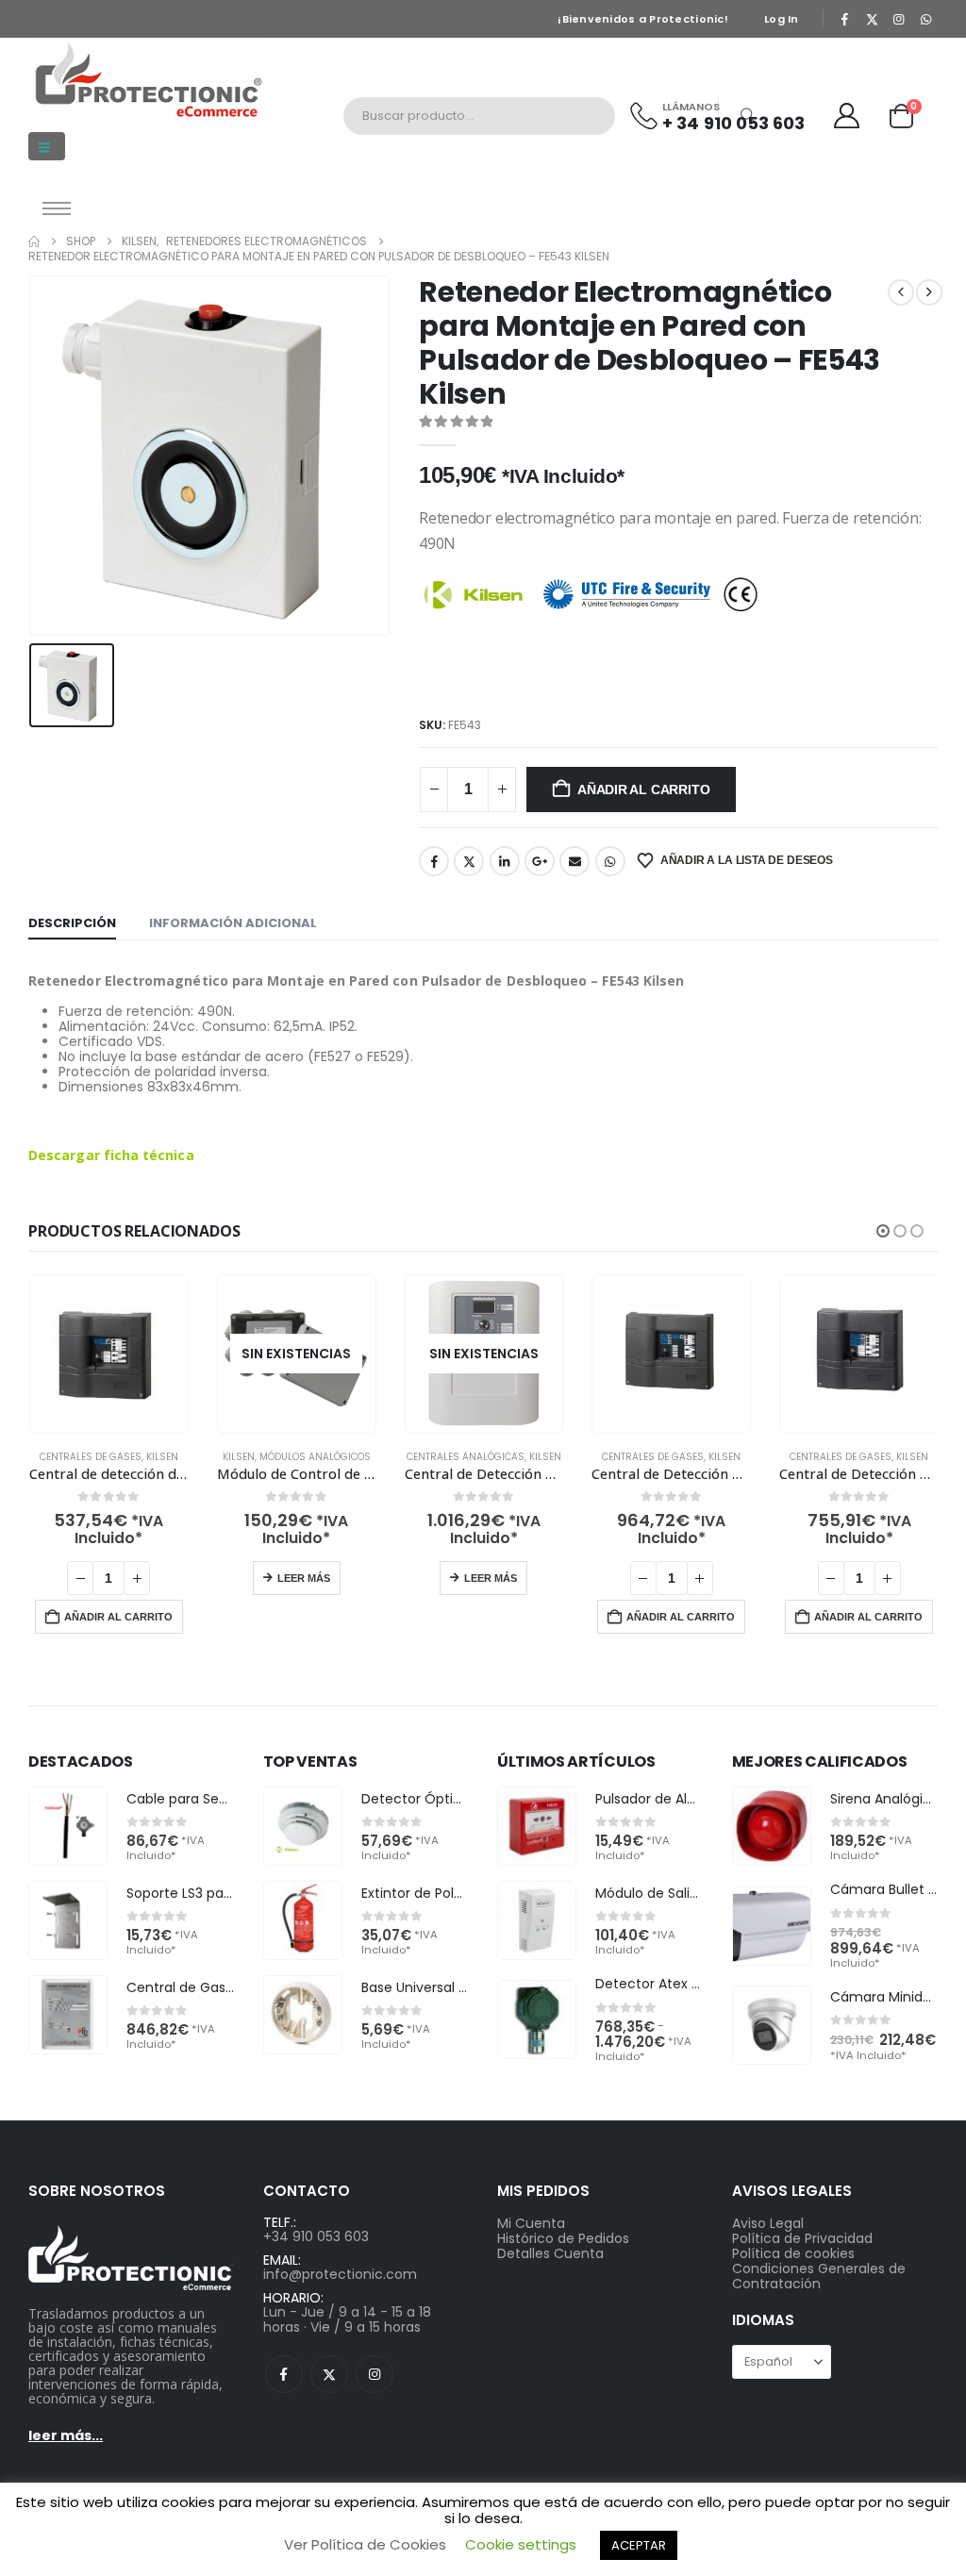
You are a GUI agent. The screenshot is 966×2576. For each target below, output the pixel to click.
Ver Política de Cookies (365, 2544)
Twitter (469, 861)
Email (575, 861)
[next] (929, 292)
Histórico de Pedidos (563, 2238)
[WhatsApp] (925, 19)
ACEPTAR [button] (639, 2545)
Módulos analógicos (315, 1457)
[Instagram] (899, 19)
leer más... (66, 2435)
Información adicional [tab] (233, 923)
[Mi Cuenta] (847, 116)
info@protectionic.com (340, 2274)
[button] (47, 146)
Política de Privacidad (802, 2238)
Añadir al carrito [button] (118, 1617)
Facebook (434, 861)
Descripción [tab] (72, 923)
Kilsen (162, 1457)
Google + (540, 861)
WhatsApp (610, 861)
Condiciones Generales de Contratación (819, 2276)
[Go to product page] (109, 1354)
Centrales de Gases (91, 1457)
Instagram (375, 2374)
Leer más (304, 1578)
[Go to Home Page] (34, 241)
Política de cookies (793, 2253)
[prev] (901, 292)
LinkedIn (505, 861)
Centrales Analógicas (466, 1457)
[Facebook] (845, 19)
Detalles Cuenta (550, 2253)
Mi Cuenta (531, 2223)
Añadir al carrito (643, 789)
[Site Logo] (146, 79)
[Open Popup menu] (57, 208)
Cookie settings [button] (521, 2544)
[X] (872, 19)
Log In (782, 19)
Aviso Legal (768, 2223)
